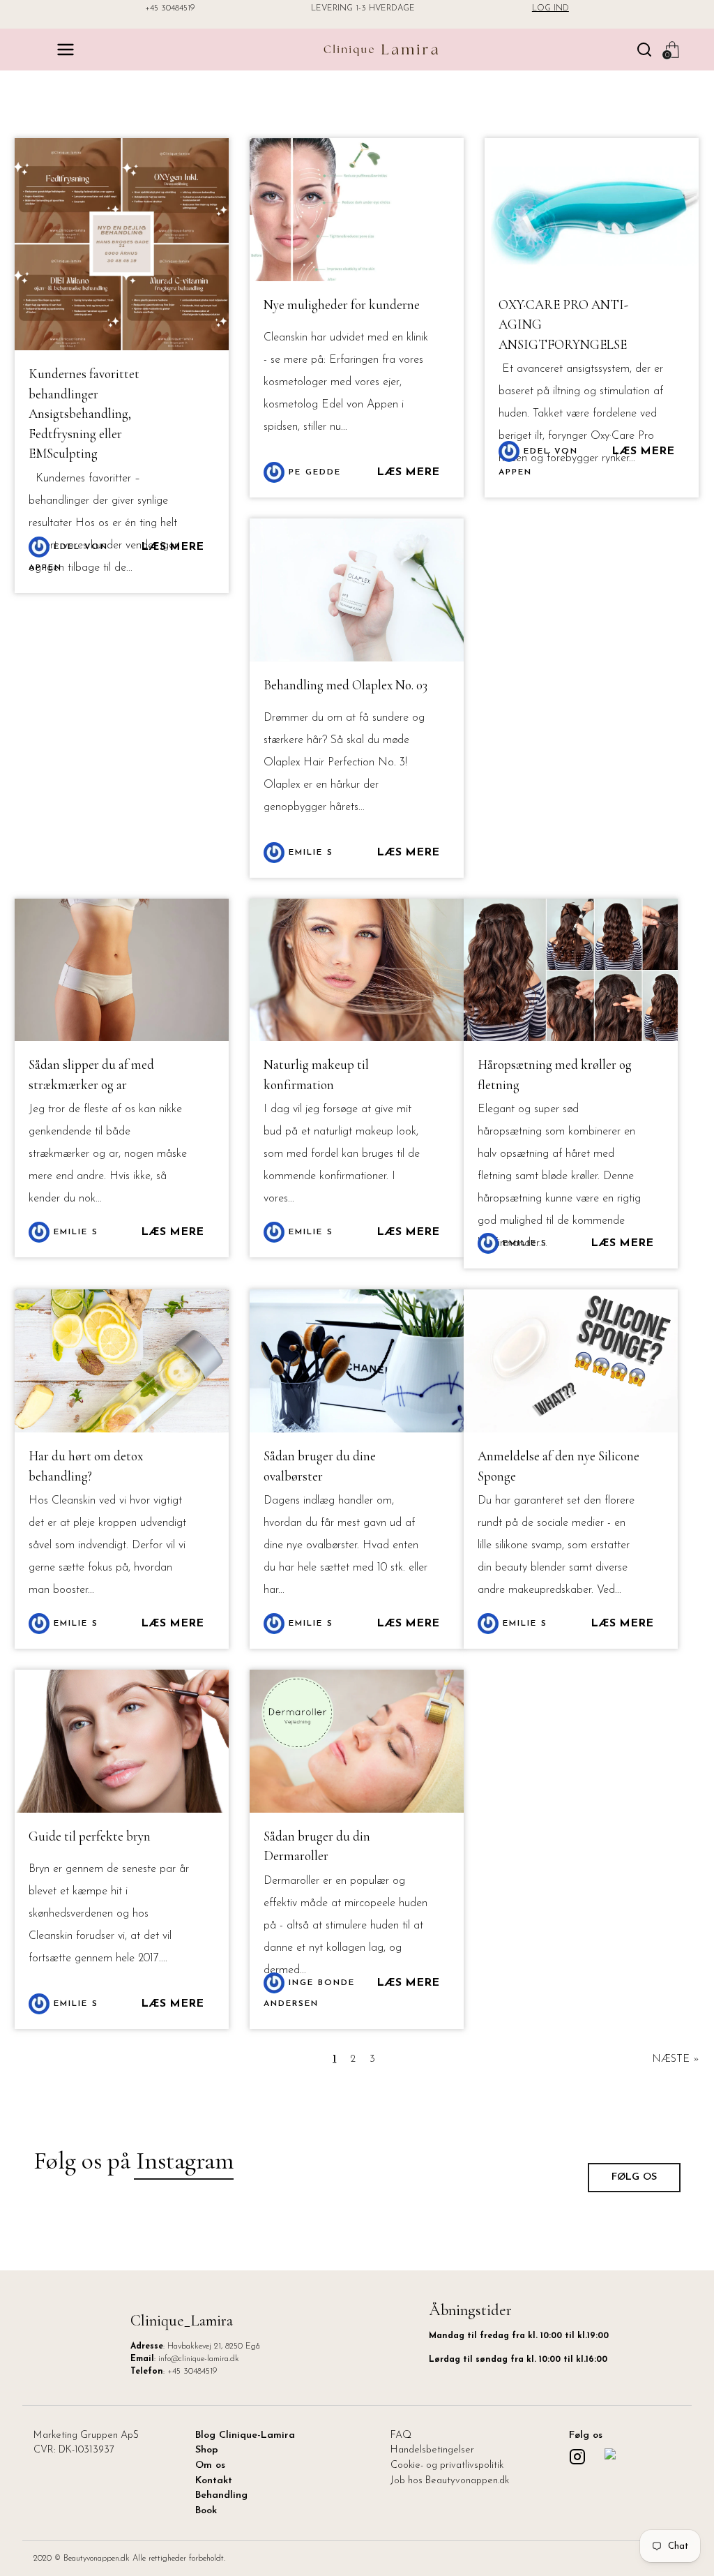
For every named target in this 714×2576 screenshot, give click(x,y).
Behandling (221, 2495)
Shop (207, 2450)
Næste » (676, 2059)
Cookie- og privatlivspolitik (447, 2465)
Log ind (550, 8)
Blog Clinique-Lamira (245, 2435)
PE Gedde (313, 472)
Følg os (634, 2177)
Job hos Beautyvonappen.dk (450, 2481)
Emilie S (309, 853)
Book (206, 2511)
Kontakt (214, 2481)
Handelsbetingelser (432, 2450)
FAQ (401, 2435)
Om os (210, 2465)
